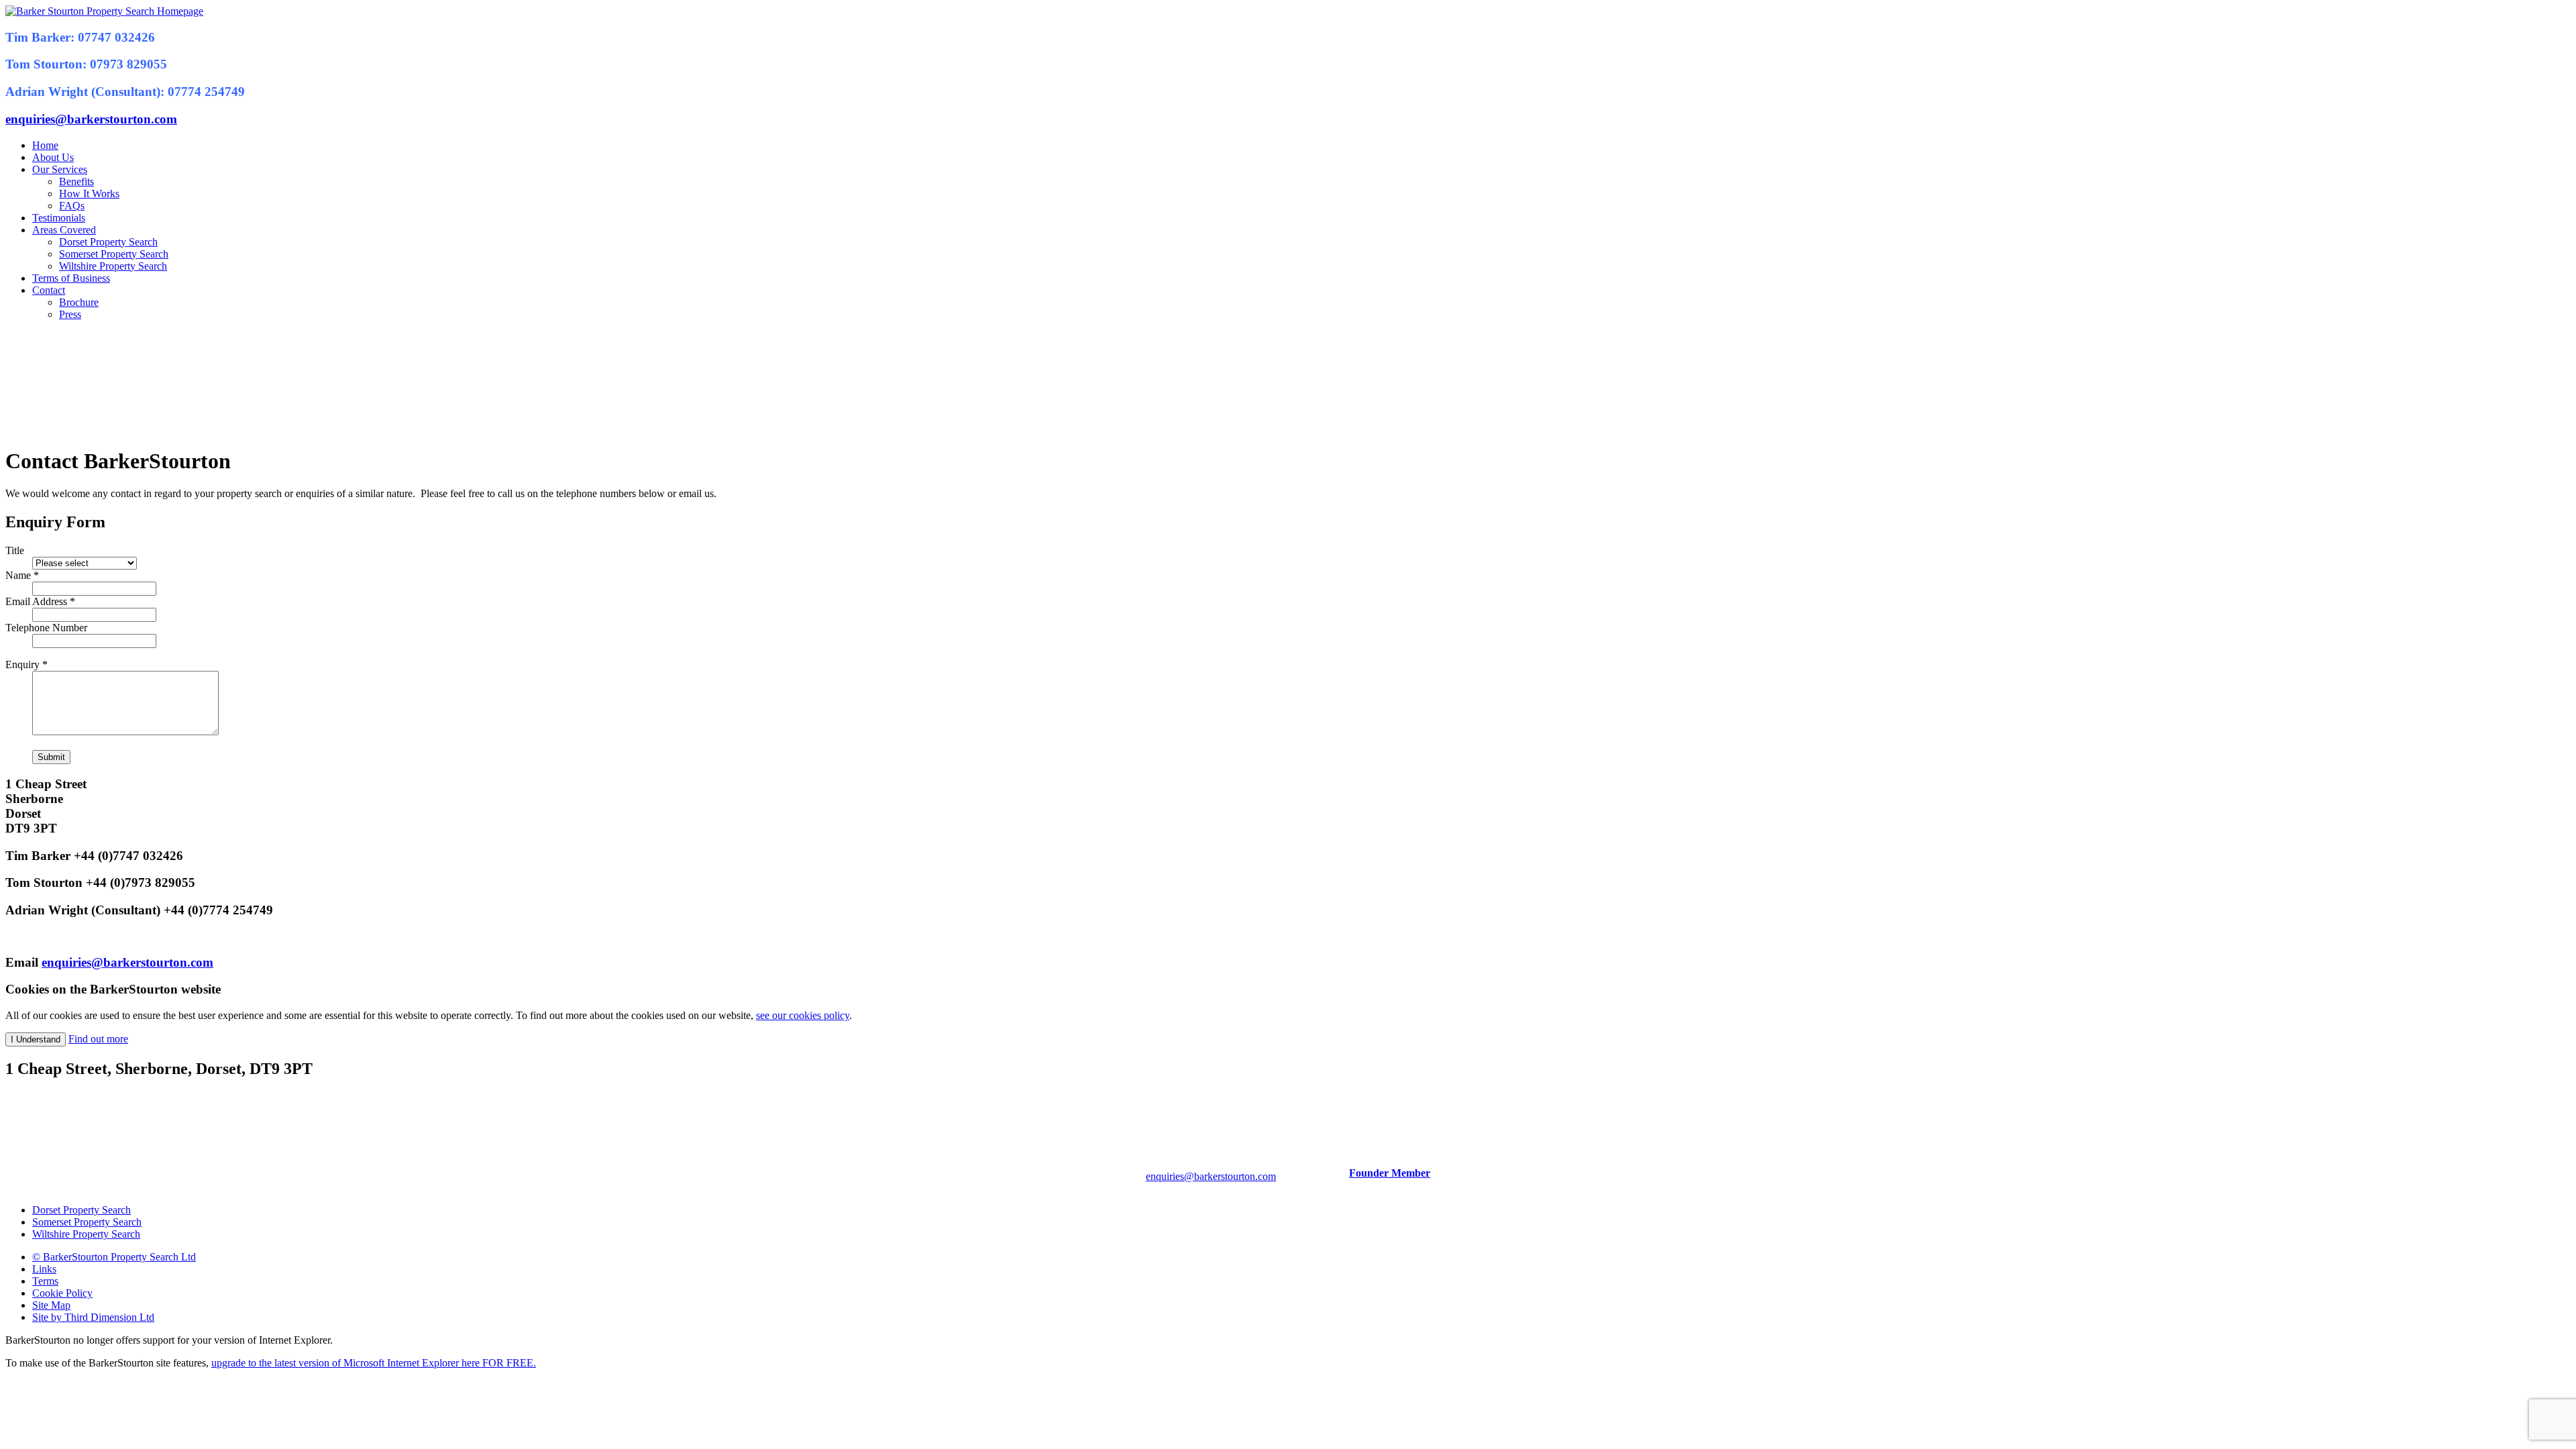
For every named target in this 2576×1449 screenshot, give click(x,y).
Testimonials (59, 218)
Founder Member (1390, 1173)
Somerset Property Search (114, 254)
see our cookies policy (803, 1015)
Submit (51, 757)
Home (45, 145)
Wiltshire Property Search (113, 266)
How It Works (89, 194)
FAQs (72, 206)
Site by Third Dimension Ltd (93, 1317)
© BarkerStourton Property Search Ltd (114, 1257)
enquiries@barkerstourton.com (91, 119)
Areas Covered (64, 230)
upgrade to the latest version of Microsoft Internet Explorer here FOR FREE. (374, 1363)
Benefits (76, 181)
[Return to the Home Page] (104, 11)
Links (44, 1269)
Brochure (79, 302)
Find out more (98, 1039)
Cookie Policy (62, 1293)
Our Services (60, 169)
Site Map (51, 1305)
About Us (53, 157)
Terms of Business (71, 278)
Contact (49, 290)
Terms (45, 1281)
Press (70, 314)
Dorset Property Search (108, 242)
